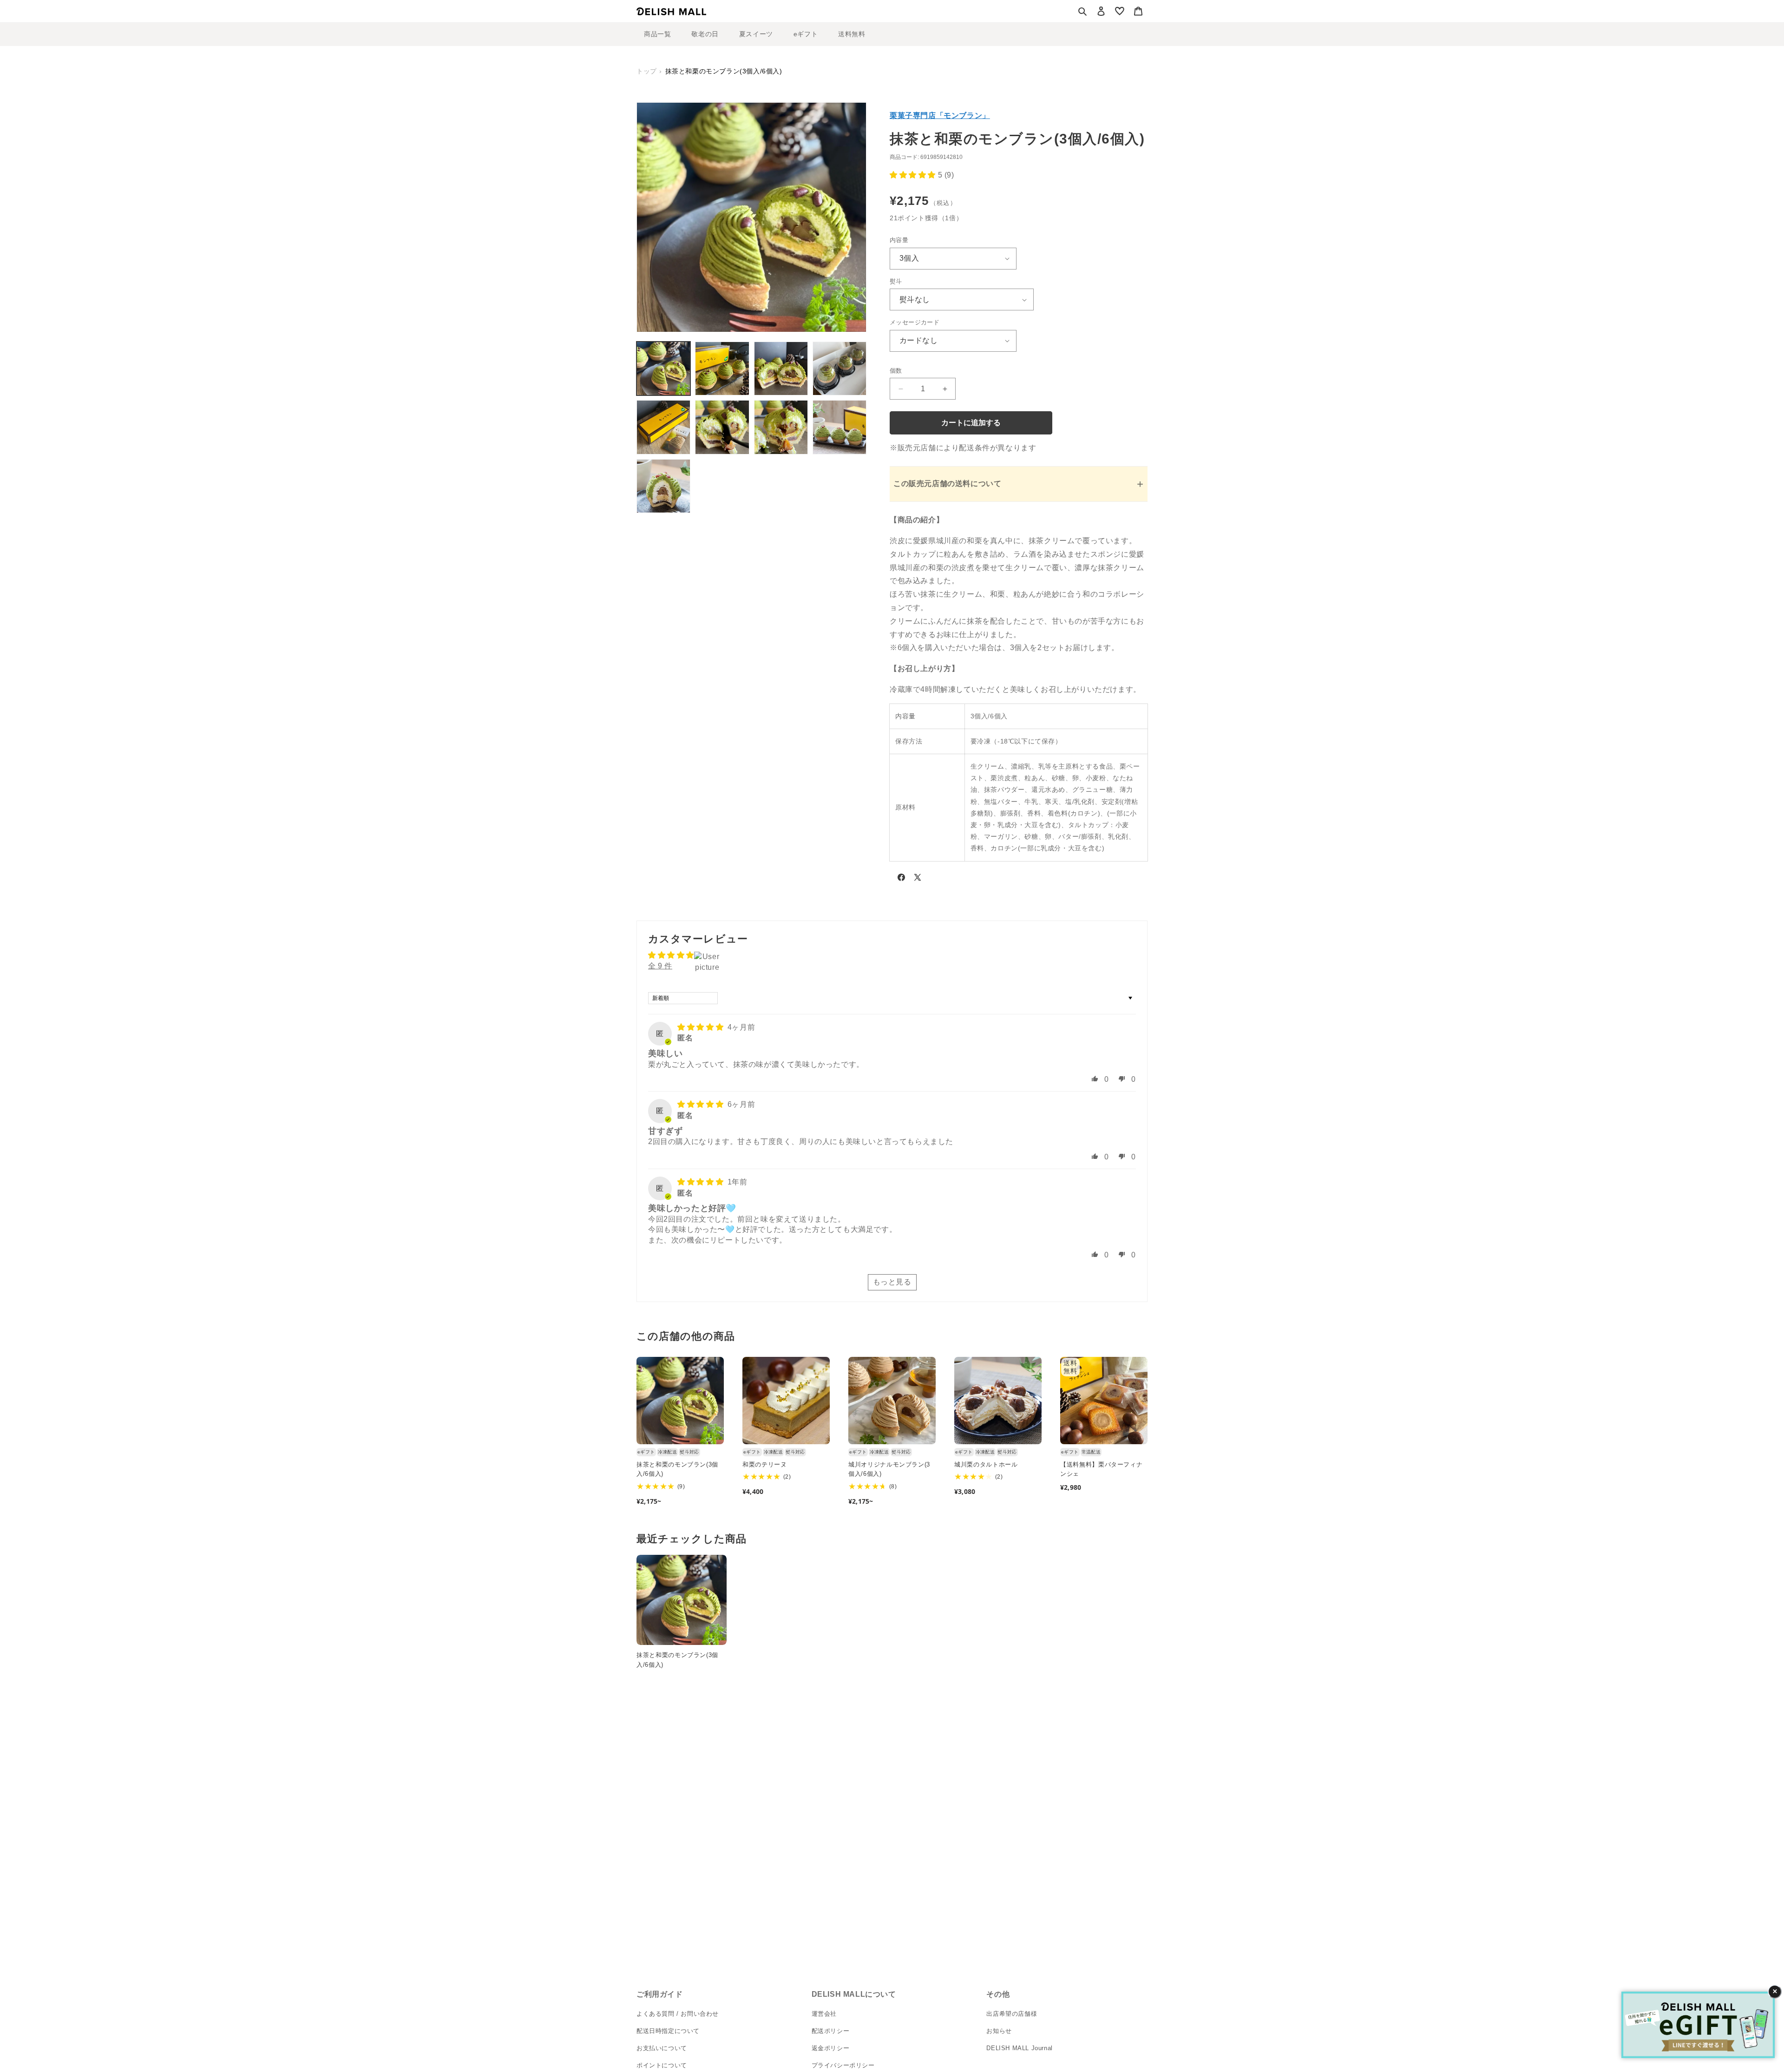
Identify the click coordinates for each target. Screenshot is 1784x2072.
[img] (702, 1027)
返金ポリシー (831, 2048)
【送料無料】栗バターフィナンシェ (1101, 1469)
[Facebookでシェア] (901, 879)
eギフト (806, 34)
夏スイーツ (756, 34)
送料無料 (852, 34)
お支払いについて (662, 2048)
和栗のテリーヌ (765, 1464)
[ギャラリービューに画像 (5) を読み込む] (663, 427)
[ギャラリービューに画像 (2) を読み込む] (722, 368)
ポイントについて (662, 2065)
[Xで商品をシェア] (918, 879)
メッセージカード (915, 322)
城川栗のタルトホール (986, 1464)
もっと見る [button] (892, 1282)
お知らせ (999, 2031)
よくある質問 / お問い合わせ (678, 2014)
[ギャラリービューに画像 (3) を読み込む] (781, 368)
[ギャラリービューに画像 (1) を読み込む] (663, 368)
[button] (1082, 11)
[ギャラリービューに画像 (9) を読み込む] (663, 486)
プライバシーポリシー (843, 2065)
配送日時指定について (668, 2031)
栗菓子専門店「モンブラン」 (940, 115)
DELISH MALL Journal (1019, 2048)
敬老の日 (705, 34)
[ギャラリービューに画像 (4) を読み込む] (840, 368)
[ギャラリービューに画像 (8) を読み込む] (840, 427)
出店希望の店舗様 (1012, 2014)
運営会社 (824, 2014)
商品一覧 (657, 34)
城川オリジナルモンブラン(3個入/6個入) (889, 1469)
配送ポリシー (831, 2031)
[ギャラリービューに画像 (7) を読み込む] (781, 427)
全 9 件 (660, 966)
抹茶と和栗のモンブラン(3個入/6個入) (677, 1469)
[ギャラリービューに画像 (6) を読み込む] (722, 427)
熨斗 (896, 281)
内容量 (899, 240)
